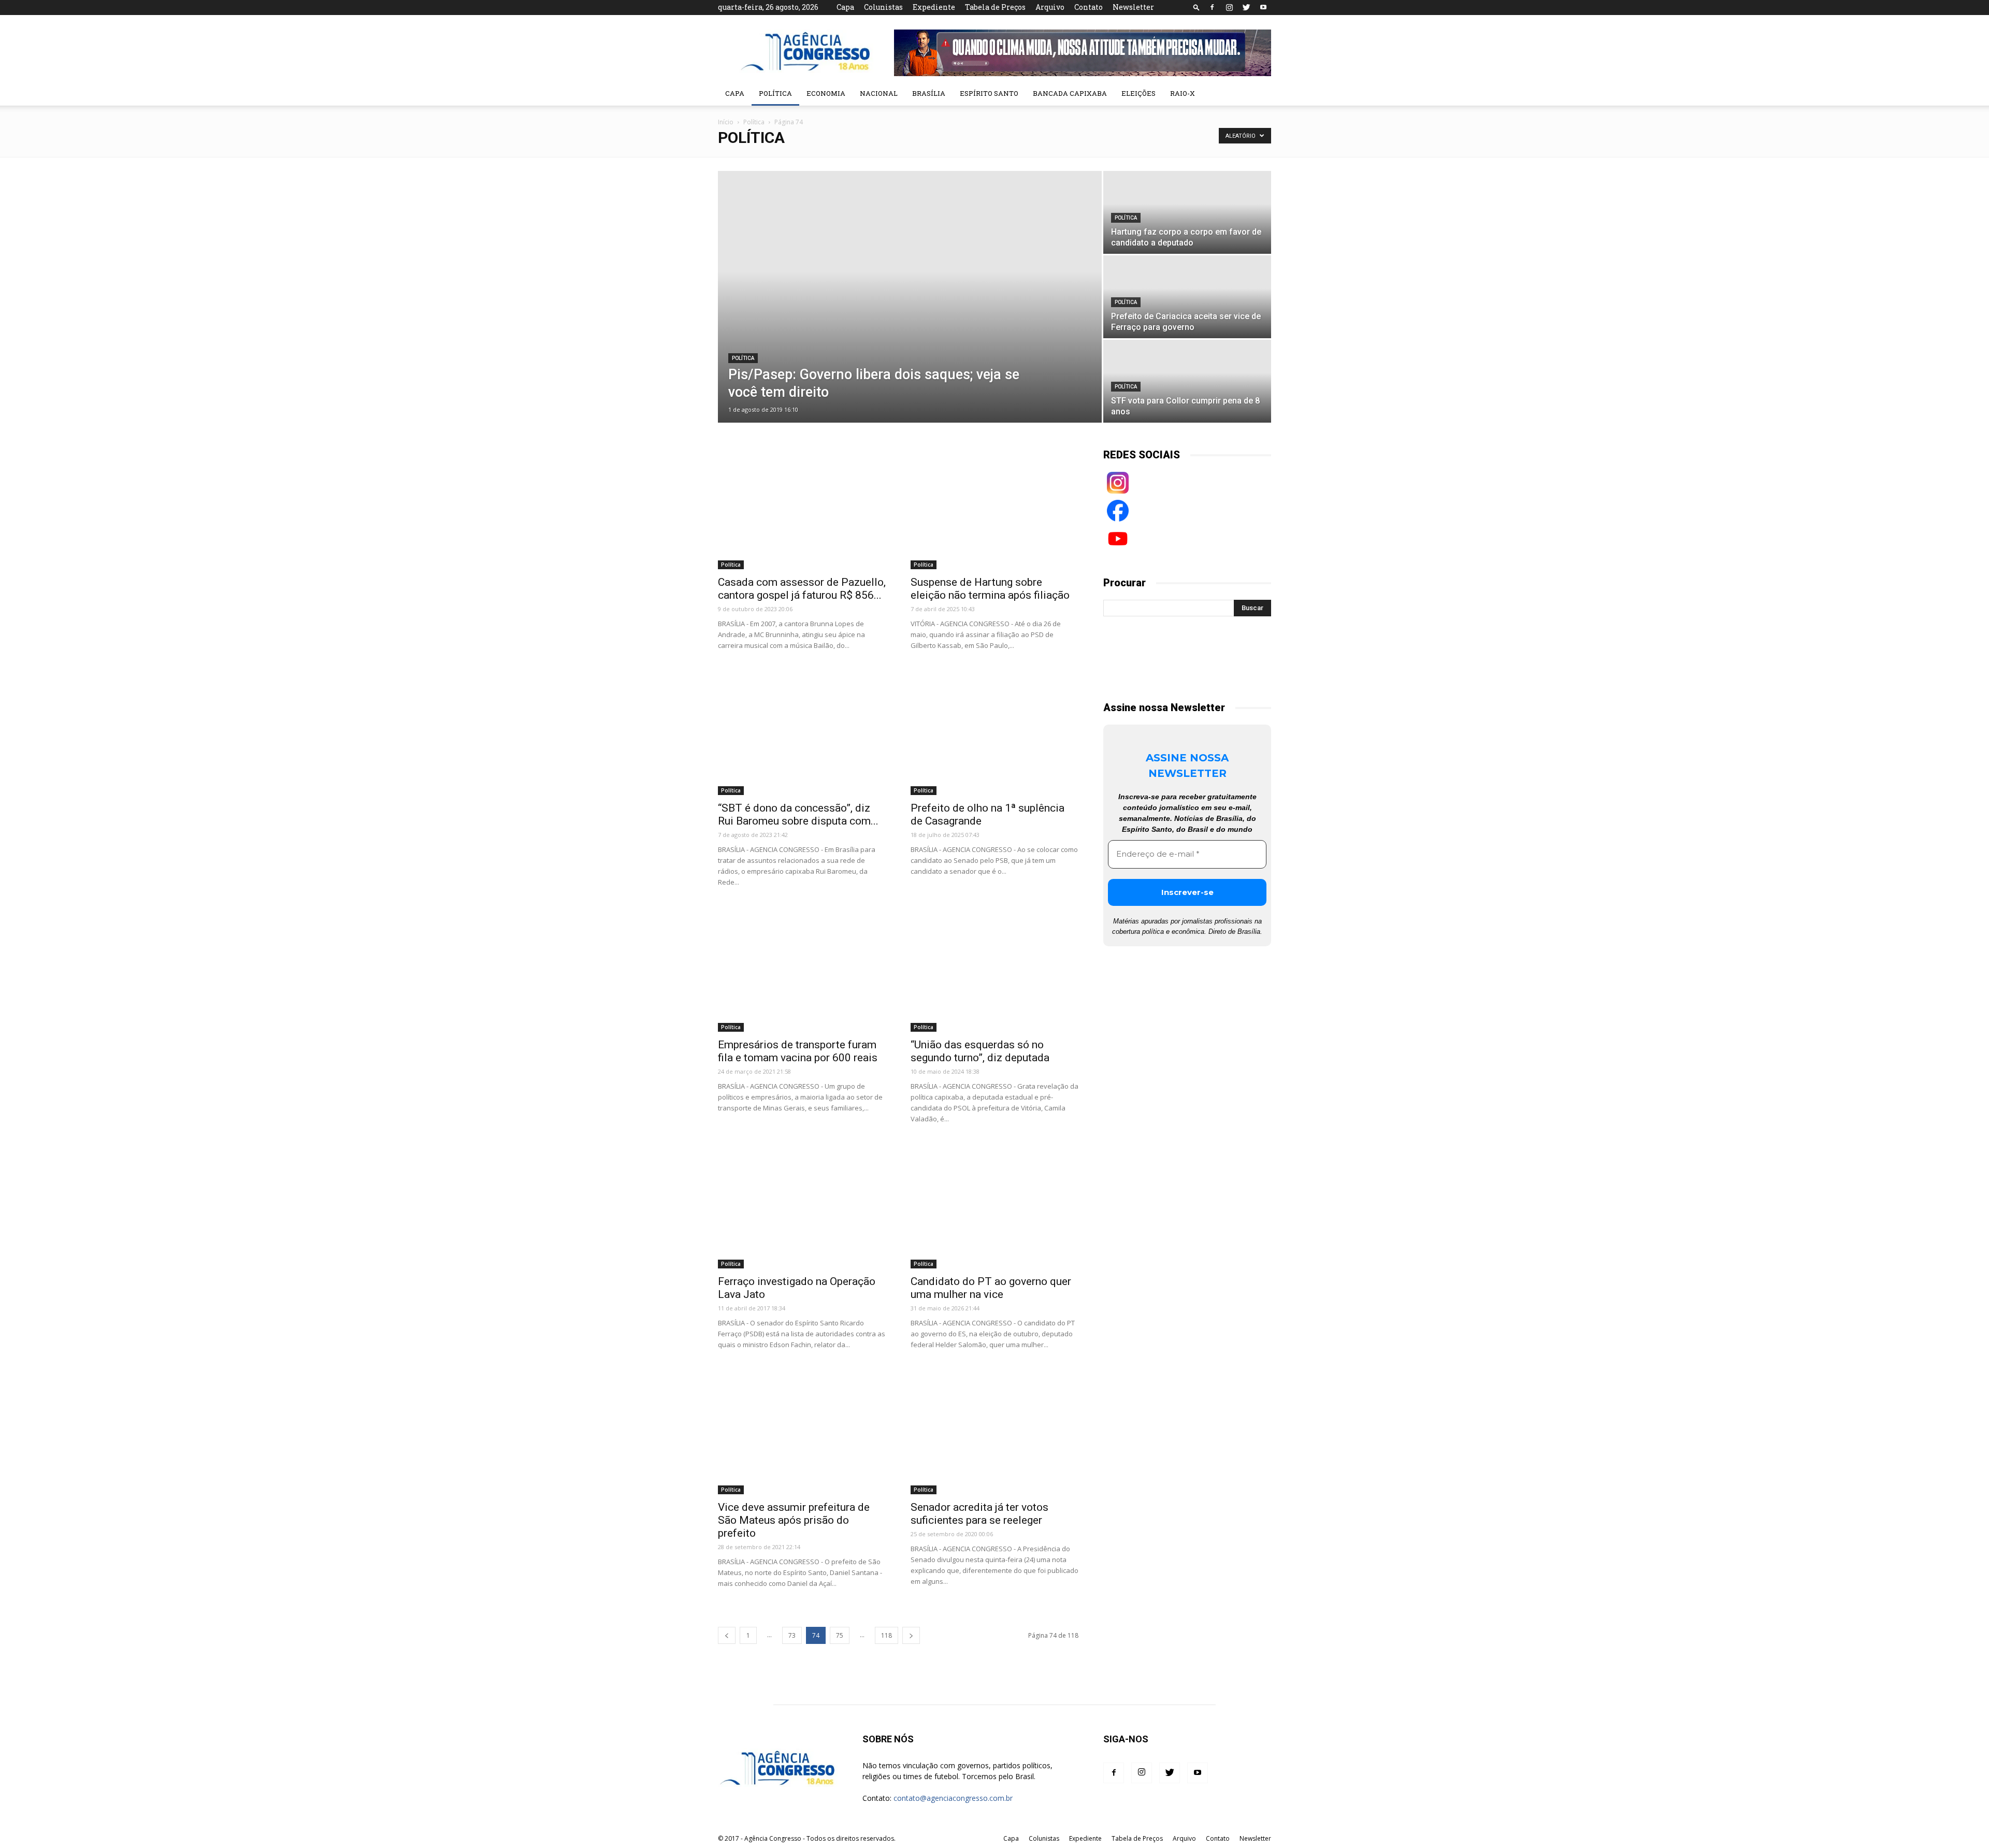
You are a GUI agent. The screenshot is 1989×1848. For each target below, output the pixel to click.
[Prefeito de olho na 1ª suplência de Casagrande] (994, 734)
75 (840, 1635)
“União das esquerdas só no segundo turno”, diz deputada (980, 1051)
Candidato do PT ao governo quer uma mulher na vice (991, 1288)
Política (775, 93)
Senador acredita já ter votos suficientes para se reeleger (979, 1514)
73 (792, 1635)
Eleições (1138, 93)
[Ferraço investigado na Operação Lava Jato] (802, 1208)
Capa (845, 7)
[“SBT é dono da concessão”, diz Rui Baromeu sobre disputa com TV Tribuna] (802, 734)
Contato (1089, 7)
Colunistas (883, 7)
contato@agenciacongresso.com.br (953, 1798)
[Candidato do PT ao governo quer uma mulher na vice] (994, 1208)
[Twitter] (1246, 7)
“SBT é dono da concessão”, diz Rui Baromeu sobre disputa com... (798, 814)
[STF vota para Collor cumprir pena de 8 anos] (1187, 381)
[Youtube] (1263, 7)
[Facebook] (1212, 7)
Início (726, 122)
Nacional (879, 93)
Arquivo (1050, 7)
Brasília (929, 93)
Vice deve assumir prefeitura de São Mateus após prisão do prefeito (794, 1520)
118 (887, 1635)
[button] (1197, 7)
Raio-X (1183, 93)
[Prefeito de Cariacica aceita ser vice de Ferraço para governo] (1187, 297)
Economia (826, 93)
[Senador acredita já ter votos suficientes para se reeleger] (994, 1433)
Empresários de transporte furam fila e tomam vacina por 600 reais (798, 1051)
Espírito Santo (989, 93)
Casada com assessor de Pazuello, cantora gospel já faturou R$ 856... (802, 589)
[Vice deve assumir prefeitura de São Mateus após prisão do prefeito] (802, 1433)
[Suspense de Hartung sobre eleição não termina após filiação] (994, 508)
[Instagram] (1229, 7)
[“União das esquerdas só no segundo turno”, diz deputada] (994, 971)
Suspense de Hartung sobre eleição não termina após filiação (990, 589)
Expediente (934, 7)
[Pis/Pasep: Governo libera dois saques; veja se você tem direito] (910, 288)
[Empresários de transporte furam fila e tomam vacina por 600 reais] (802, 971)
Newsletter (1133, 7)
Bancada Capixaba (1070, 93)
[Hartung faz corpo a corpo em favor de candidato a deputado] (1187, 212)
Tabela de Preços (995, 7)
